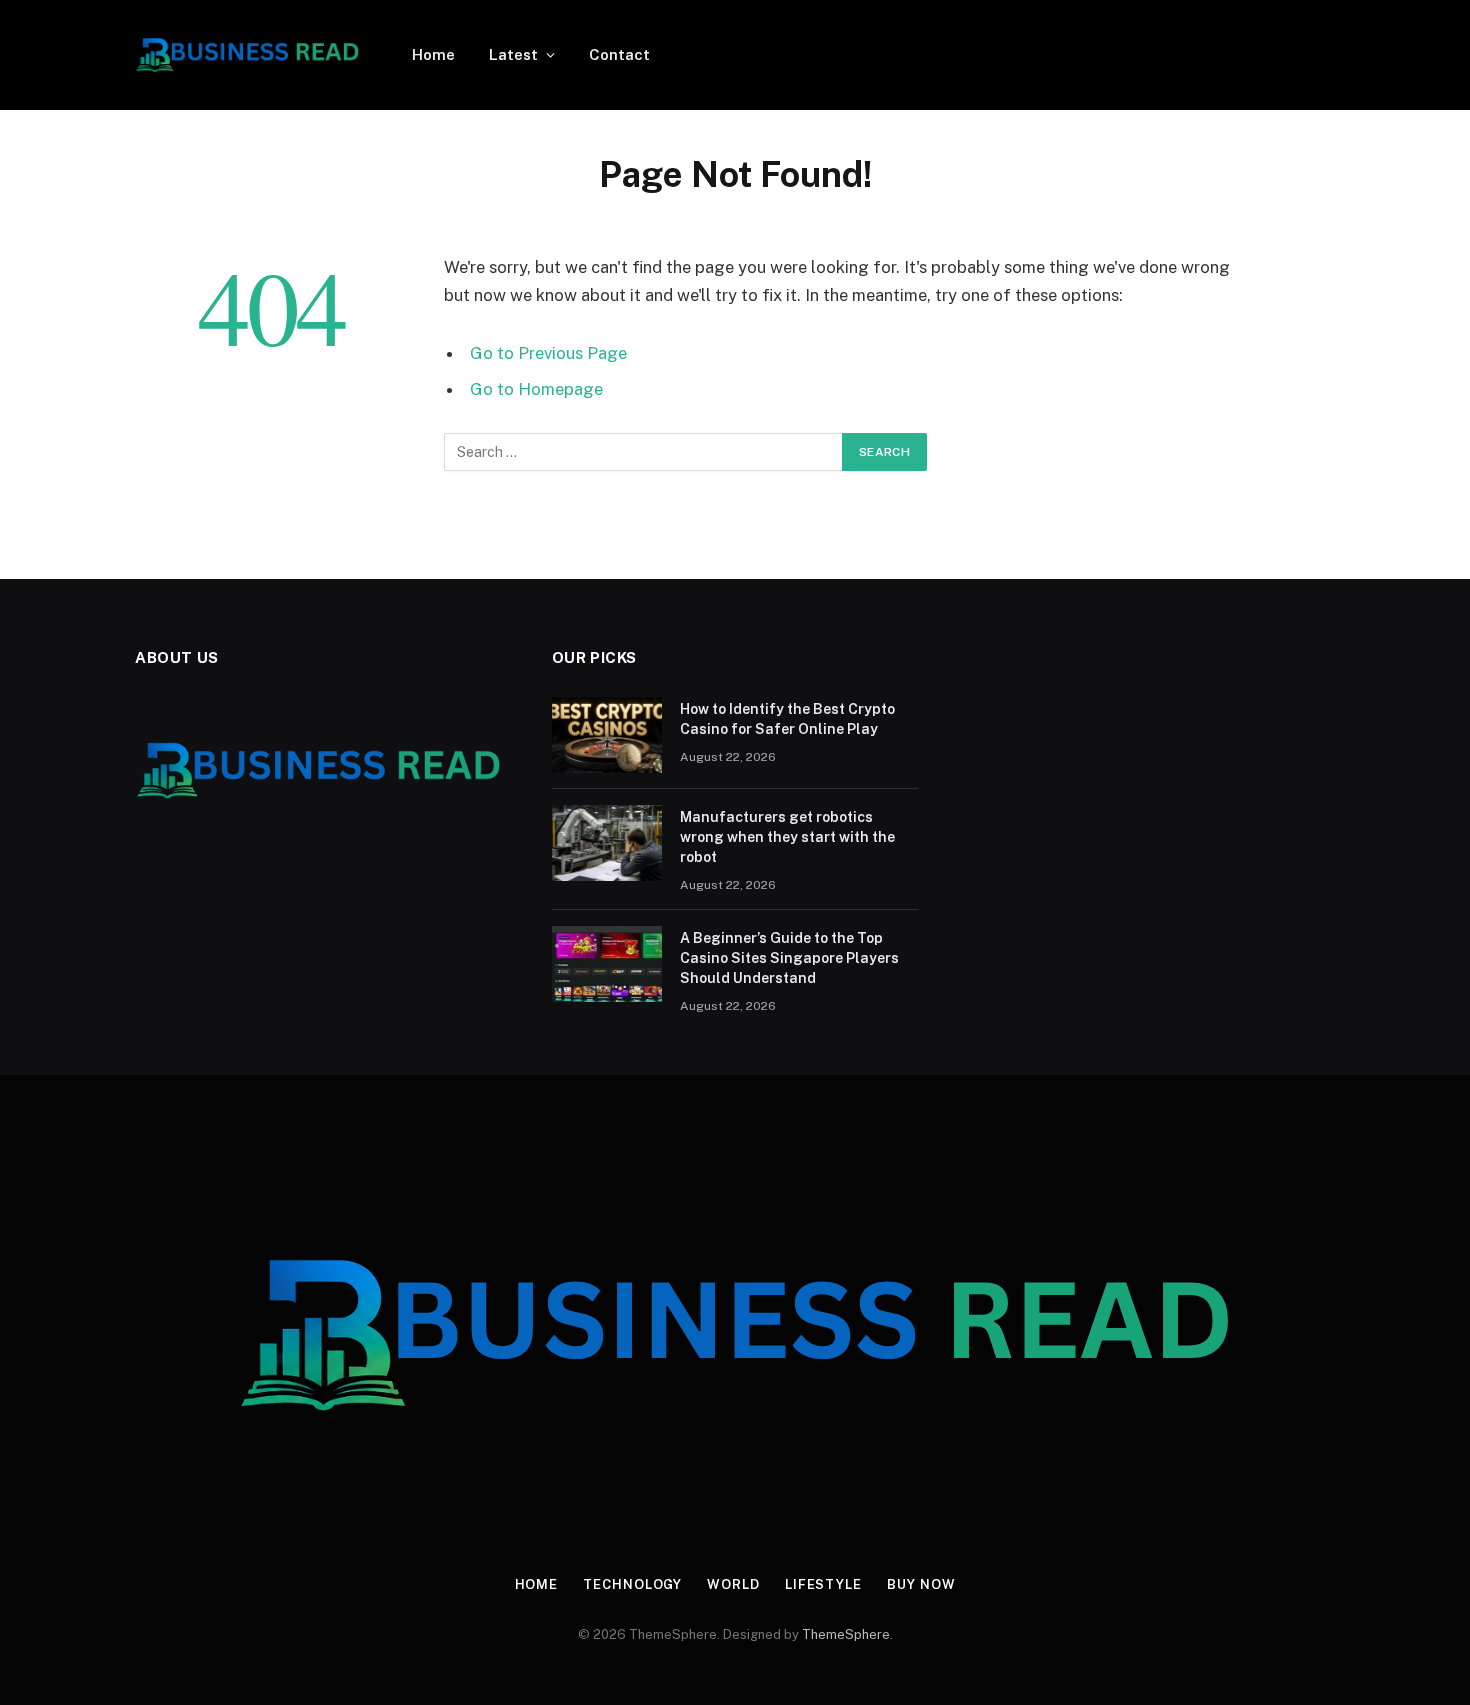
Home (433, 54)
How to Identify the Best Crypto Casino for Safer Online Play (787, 719)
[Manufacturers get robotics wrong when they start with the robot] (607, 843)
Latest (513, 54)
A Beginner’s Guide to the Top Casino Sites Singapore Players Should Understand (789, 958)
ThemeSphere (846, 1634)
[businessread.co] (247, 55)
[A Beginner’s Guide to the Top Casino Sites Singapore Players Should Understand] (607, 964)
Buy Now (921, 1584)
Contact (619, 54)
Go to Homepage (536, 389)
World (733, 1584)
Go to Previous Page (548, 353)
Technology (632, 1584)
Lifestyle (823, 1584)
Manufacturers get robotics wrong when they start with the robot (787, 837)
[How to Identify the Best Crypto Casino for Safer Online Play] (607, 735)
